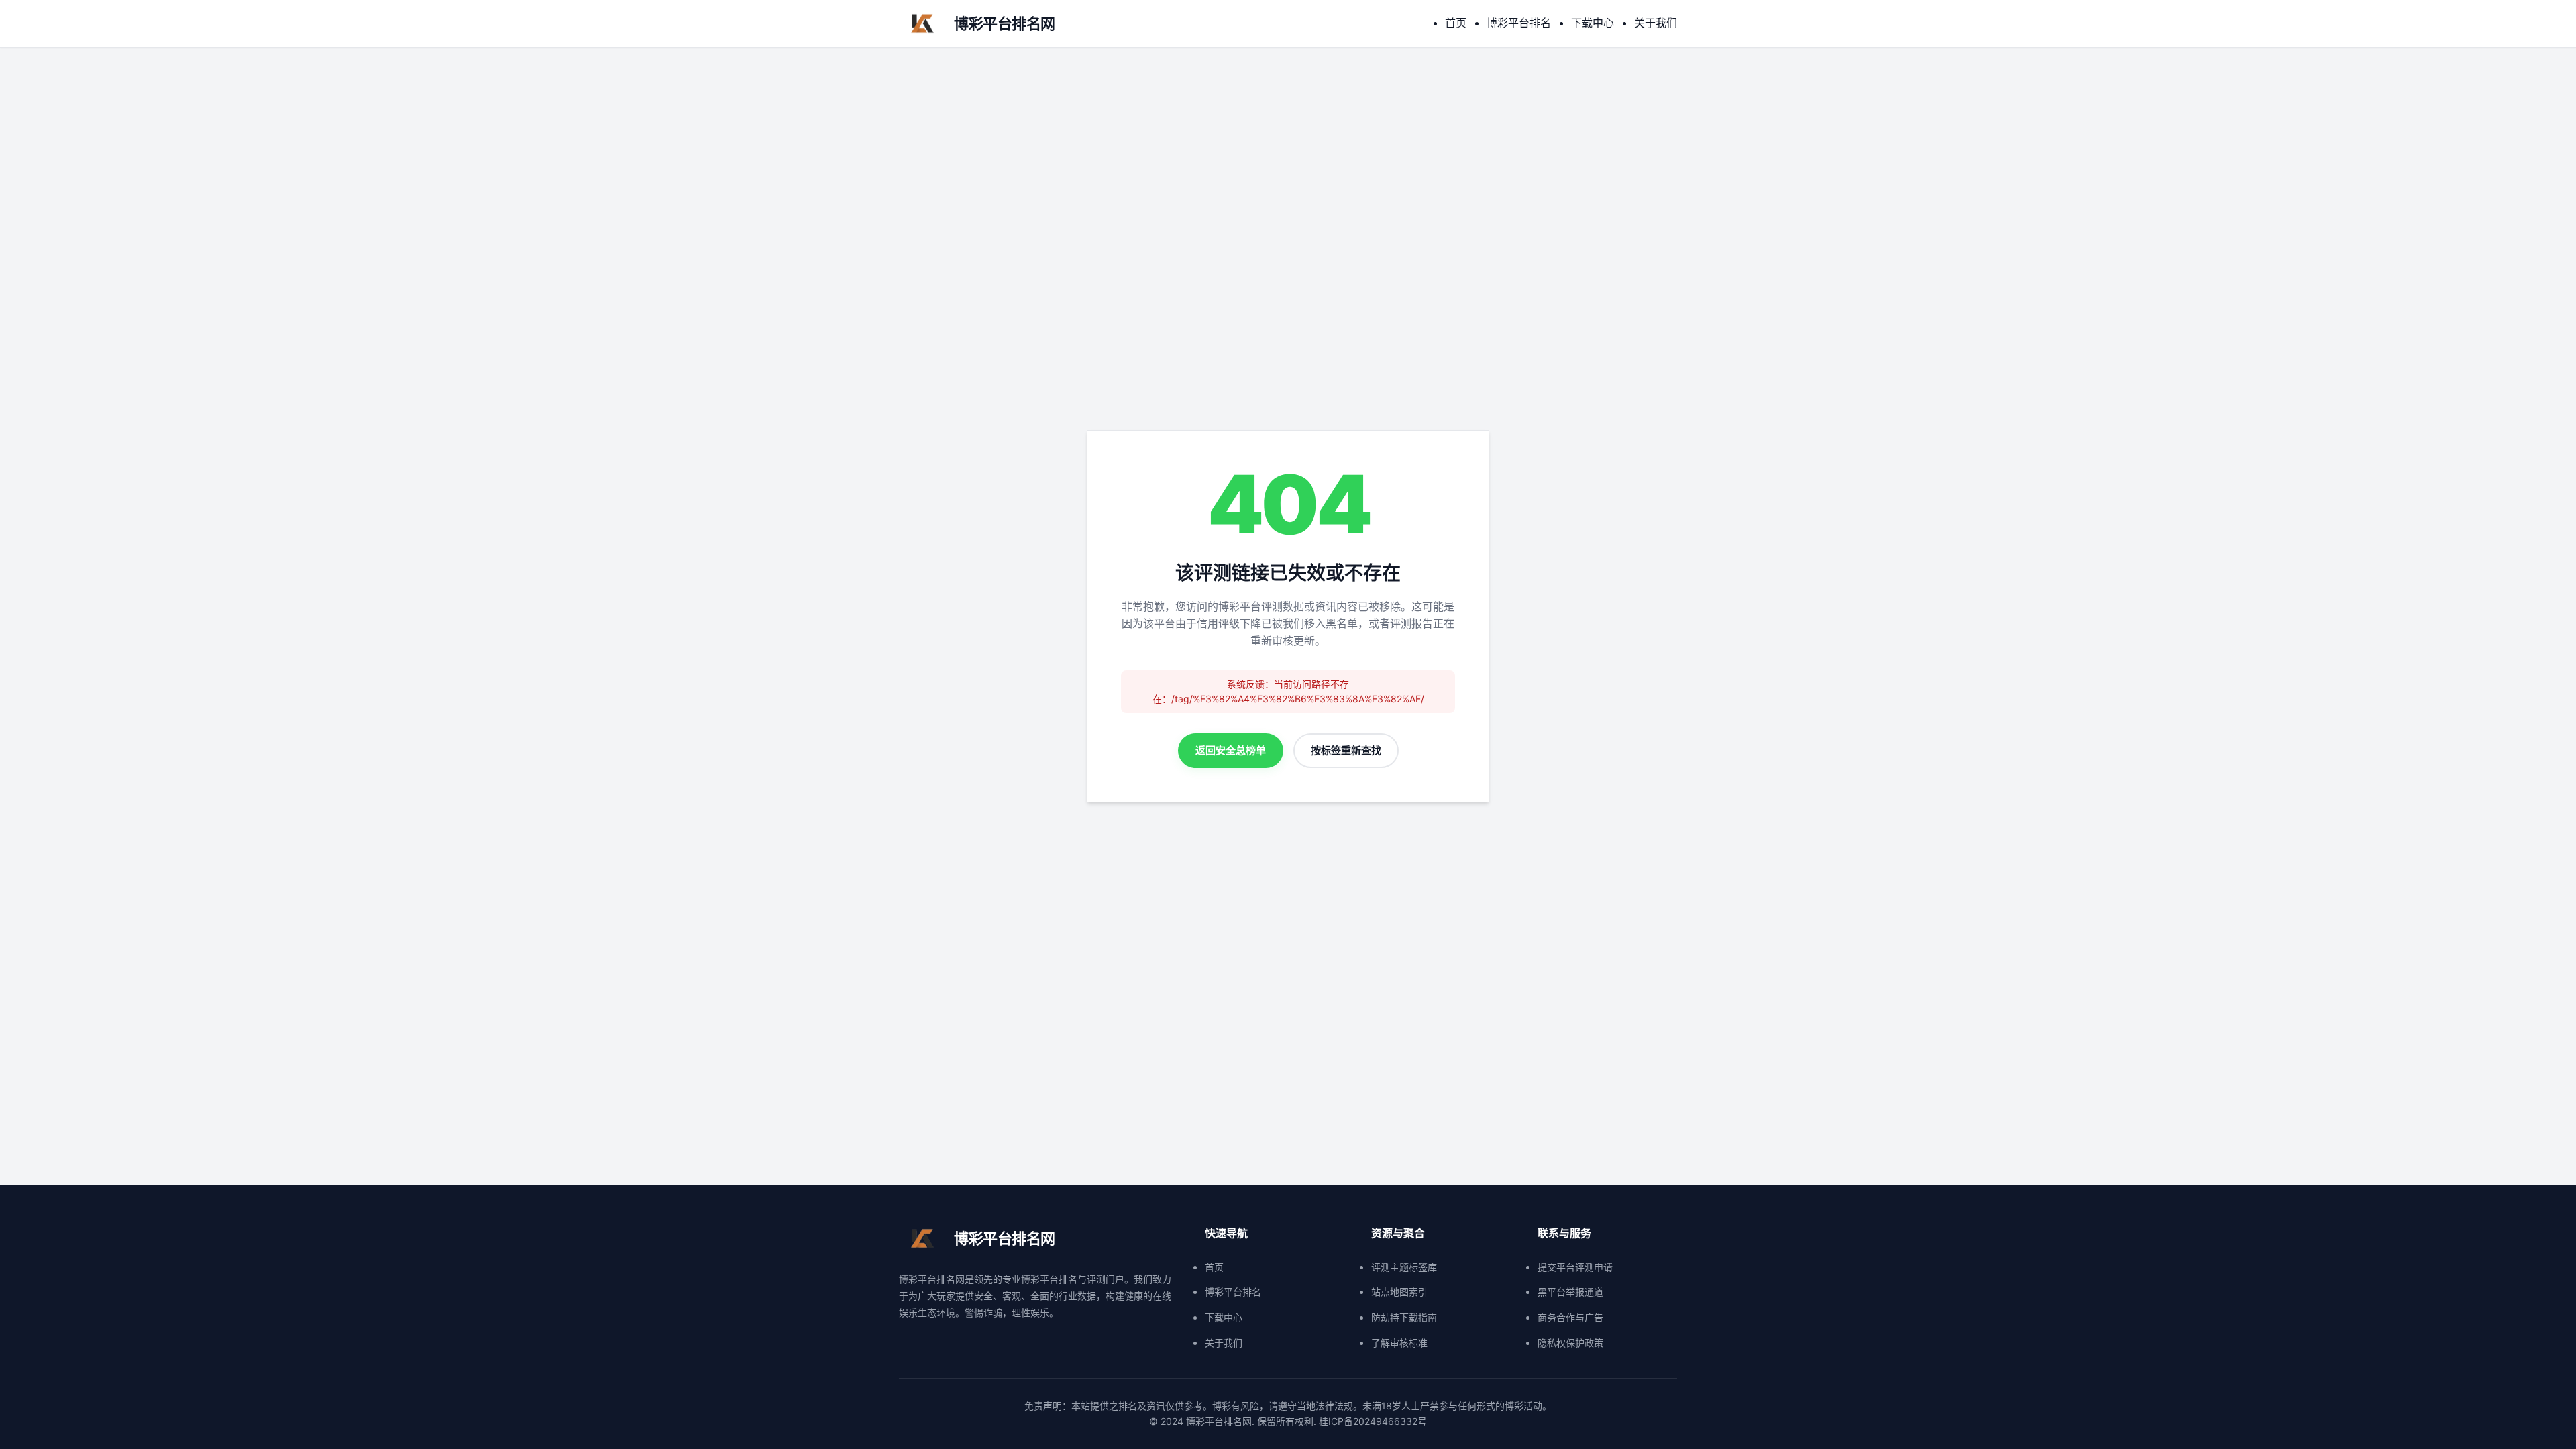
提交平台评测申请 (1575, 1267)
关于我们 (1656, 23)
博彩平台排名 (1519, 23)
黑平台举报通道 (1570, 1292)
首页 (1456, 23)
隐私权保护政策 (1570, 1343)
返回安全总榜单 (1231, 750)
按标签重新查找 (1346, 750)
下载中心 (1593, 23)
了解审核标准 (1399, 1343)
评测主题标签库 (1404, 1267)
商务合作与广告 (1570, 1317)
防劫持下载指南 (1404, 1317)
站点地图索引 (1399, 1292)
